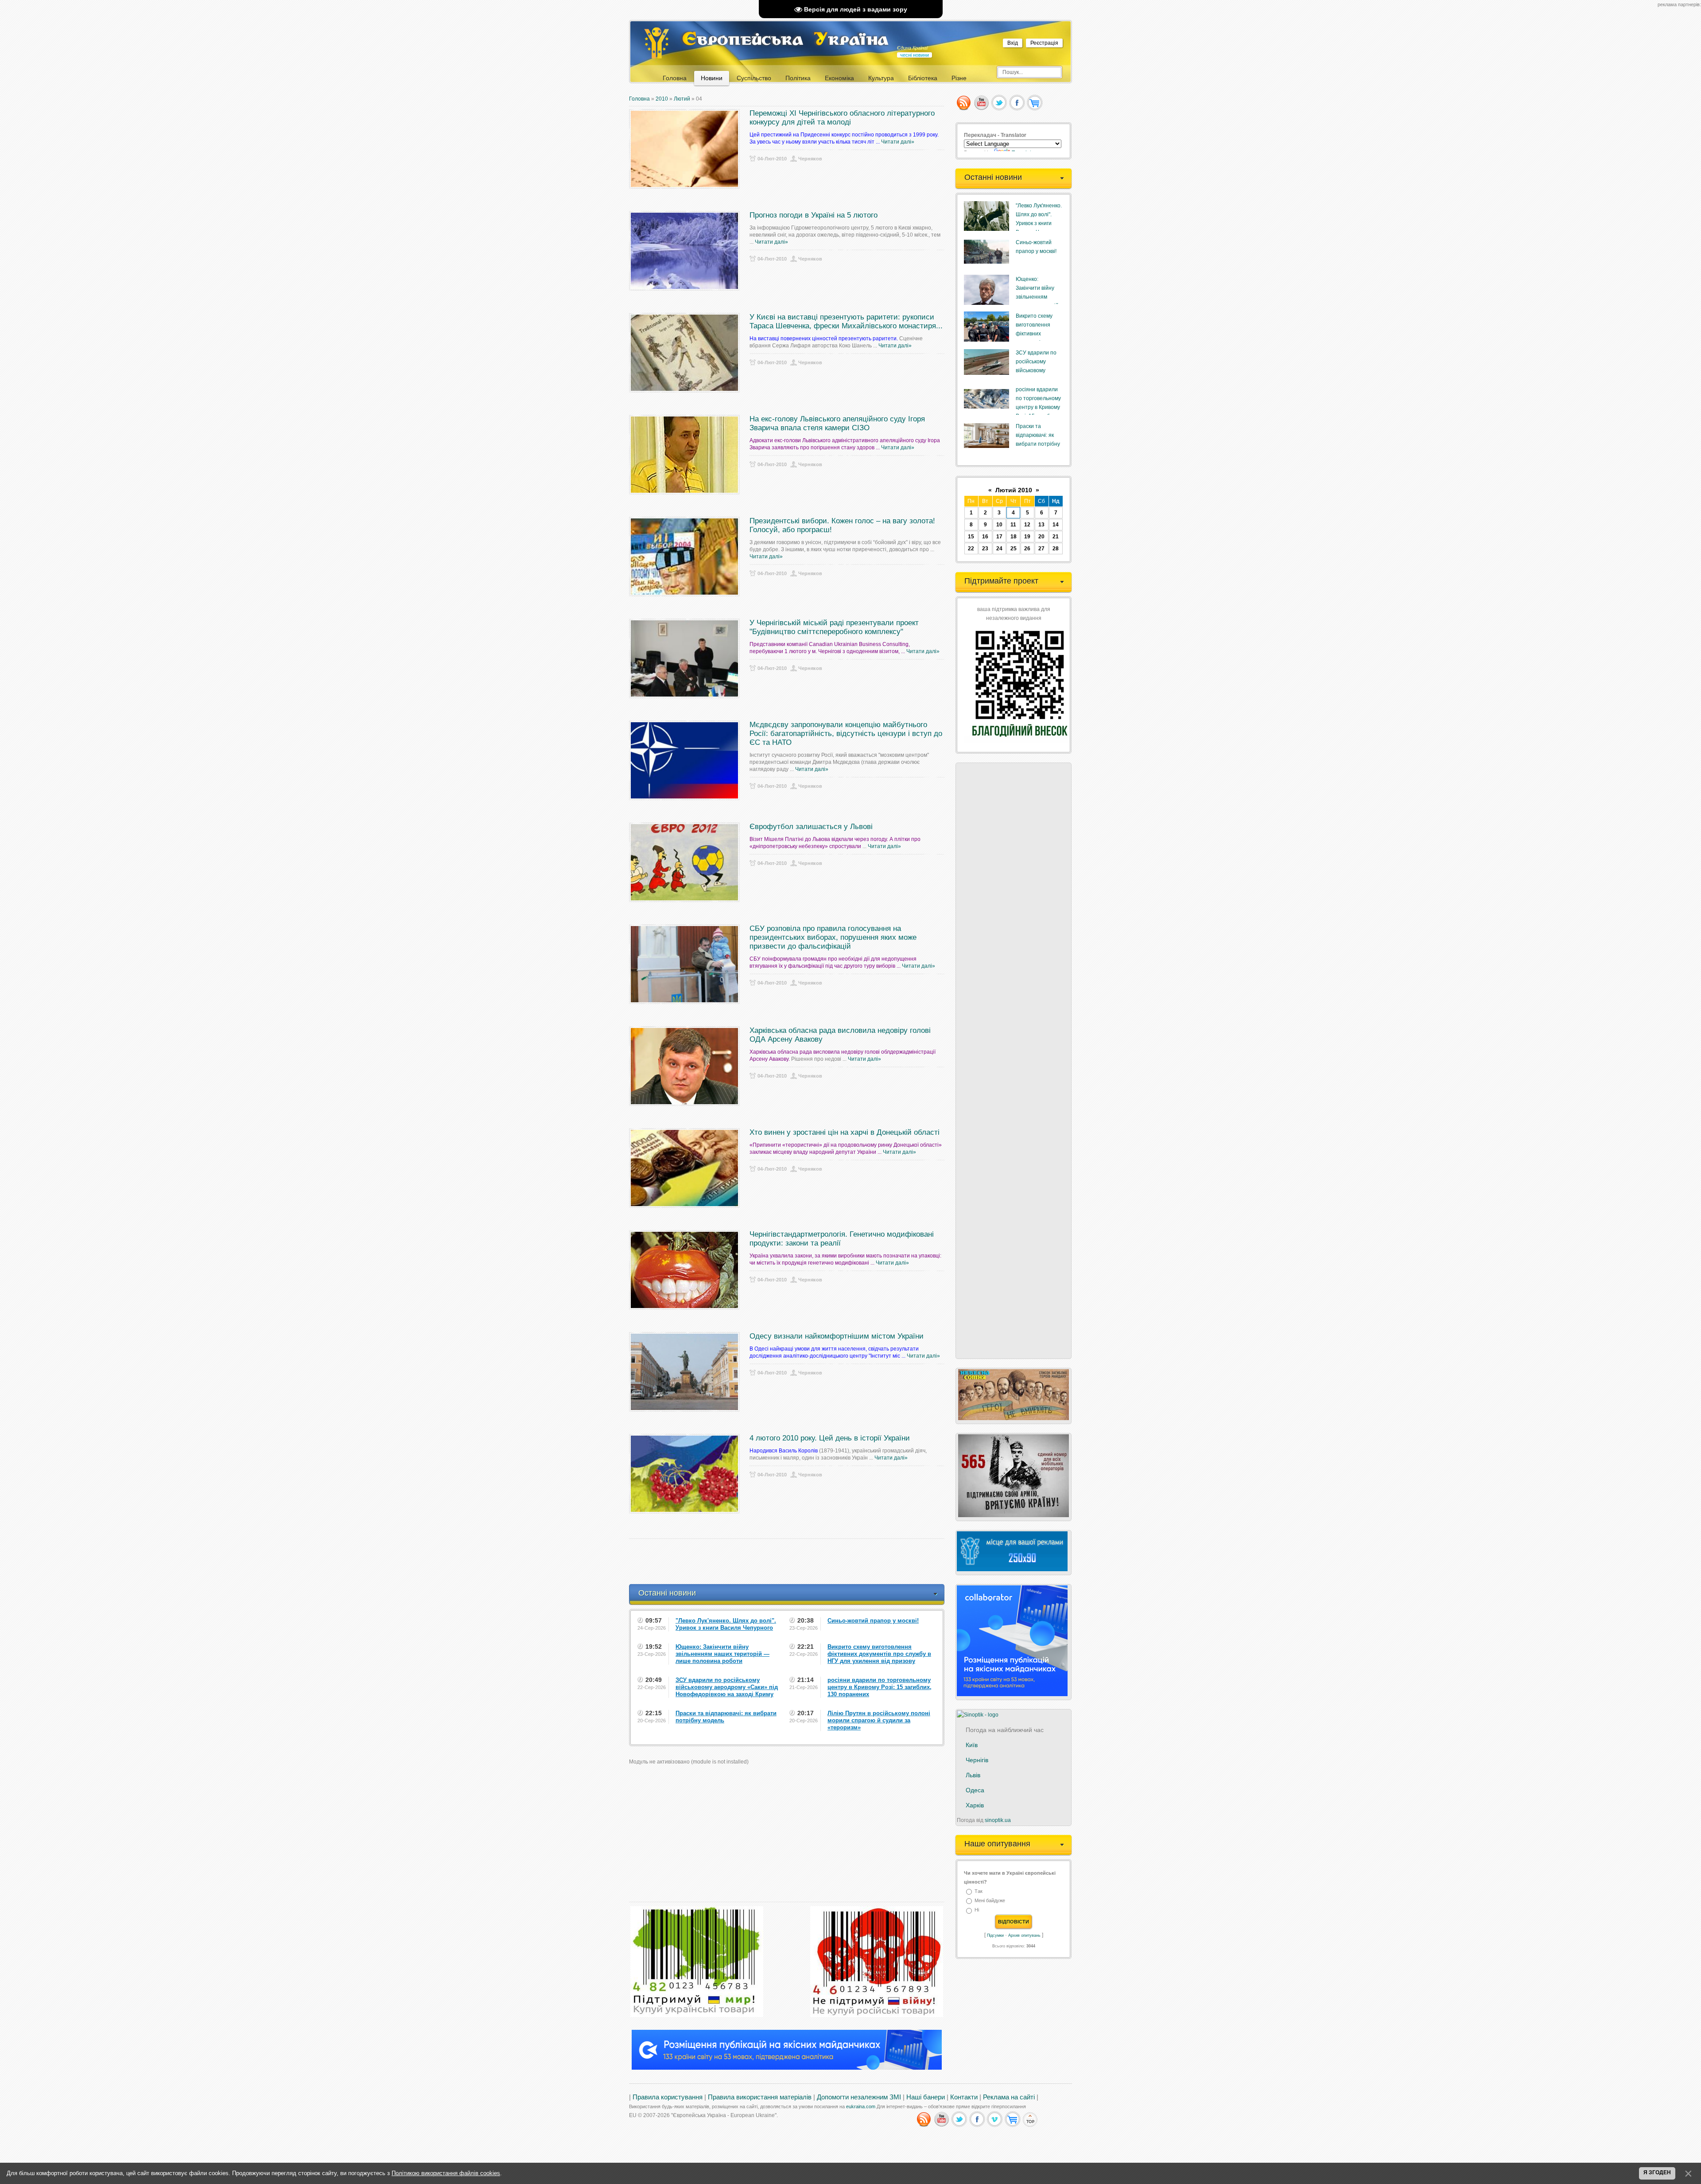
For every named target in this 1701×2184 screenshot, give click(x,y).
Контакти (964, 2097)
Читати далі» (898, 142)
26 (1027, 549)
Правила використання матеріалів (760, 2097)
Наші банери (926, 2097)
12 (1027, 525)
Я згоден (1657, 2172)
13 (1041, 525)
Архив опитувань (1024, 1935)
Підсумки (995, 1935)
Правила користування (668, 2097)
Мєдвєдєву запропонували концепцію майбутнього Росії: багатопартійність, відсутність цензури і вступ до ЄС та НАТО (846, 734)
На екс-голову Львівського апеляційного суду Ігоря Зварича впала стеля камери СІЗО (837, 423)
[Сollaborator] (787, 2068)
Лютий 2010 (1014, 490)
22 (971, 549)
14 (1056, 525)
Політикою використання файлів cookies (446, 2173)
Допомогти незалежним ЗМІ (859, 2097)
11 (1013, 525)
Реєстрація (1044, 43)
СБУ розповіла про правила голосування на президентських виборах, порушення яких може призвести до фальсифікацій (833, 937)
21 (1056, 537)
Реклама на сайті (1009, 2097)
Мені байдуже (990, 1900)
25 (1014, 549)
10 (999, 525)
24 (999, 549)
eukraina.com (861, 2106)
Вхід (1013, 43)
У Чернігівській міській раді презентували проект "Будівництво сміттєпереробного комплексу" (834, 627)
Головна (639, 99)
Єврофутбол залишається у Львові (811, 827)
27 (1041, 549)
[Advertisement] (790, 1561)
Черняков (810, 159)
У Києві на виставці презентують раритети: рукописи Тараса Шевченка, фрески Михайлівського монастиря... (846, 321)
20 (1041, 537)
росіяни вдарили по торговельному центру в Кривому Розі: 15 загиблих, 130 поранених (1038, 407)
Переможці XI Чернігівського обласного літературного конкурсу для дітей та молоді (842, 118)
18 (1014, 537)
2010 (662, 99)
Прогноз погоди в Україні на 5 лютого (814, 215)
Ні (977, 1910)
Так (979, 1891)
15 (971, 537)
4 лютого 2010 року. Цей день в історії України (830, 1438)
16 (985, 537)
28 (1056, 549)
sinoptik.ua (998, 1820)
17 (999, 537)
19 (1027, 537)
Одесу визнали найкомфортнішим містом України (837, 1336)
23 (985, 549)
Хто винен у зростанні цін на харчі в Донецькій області (845, 1132)
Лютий (682, 99)
